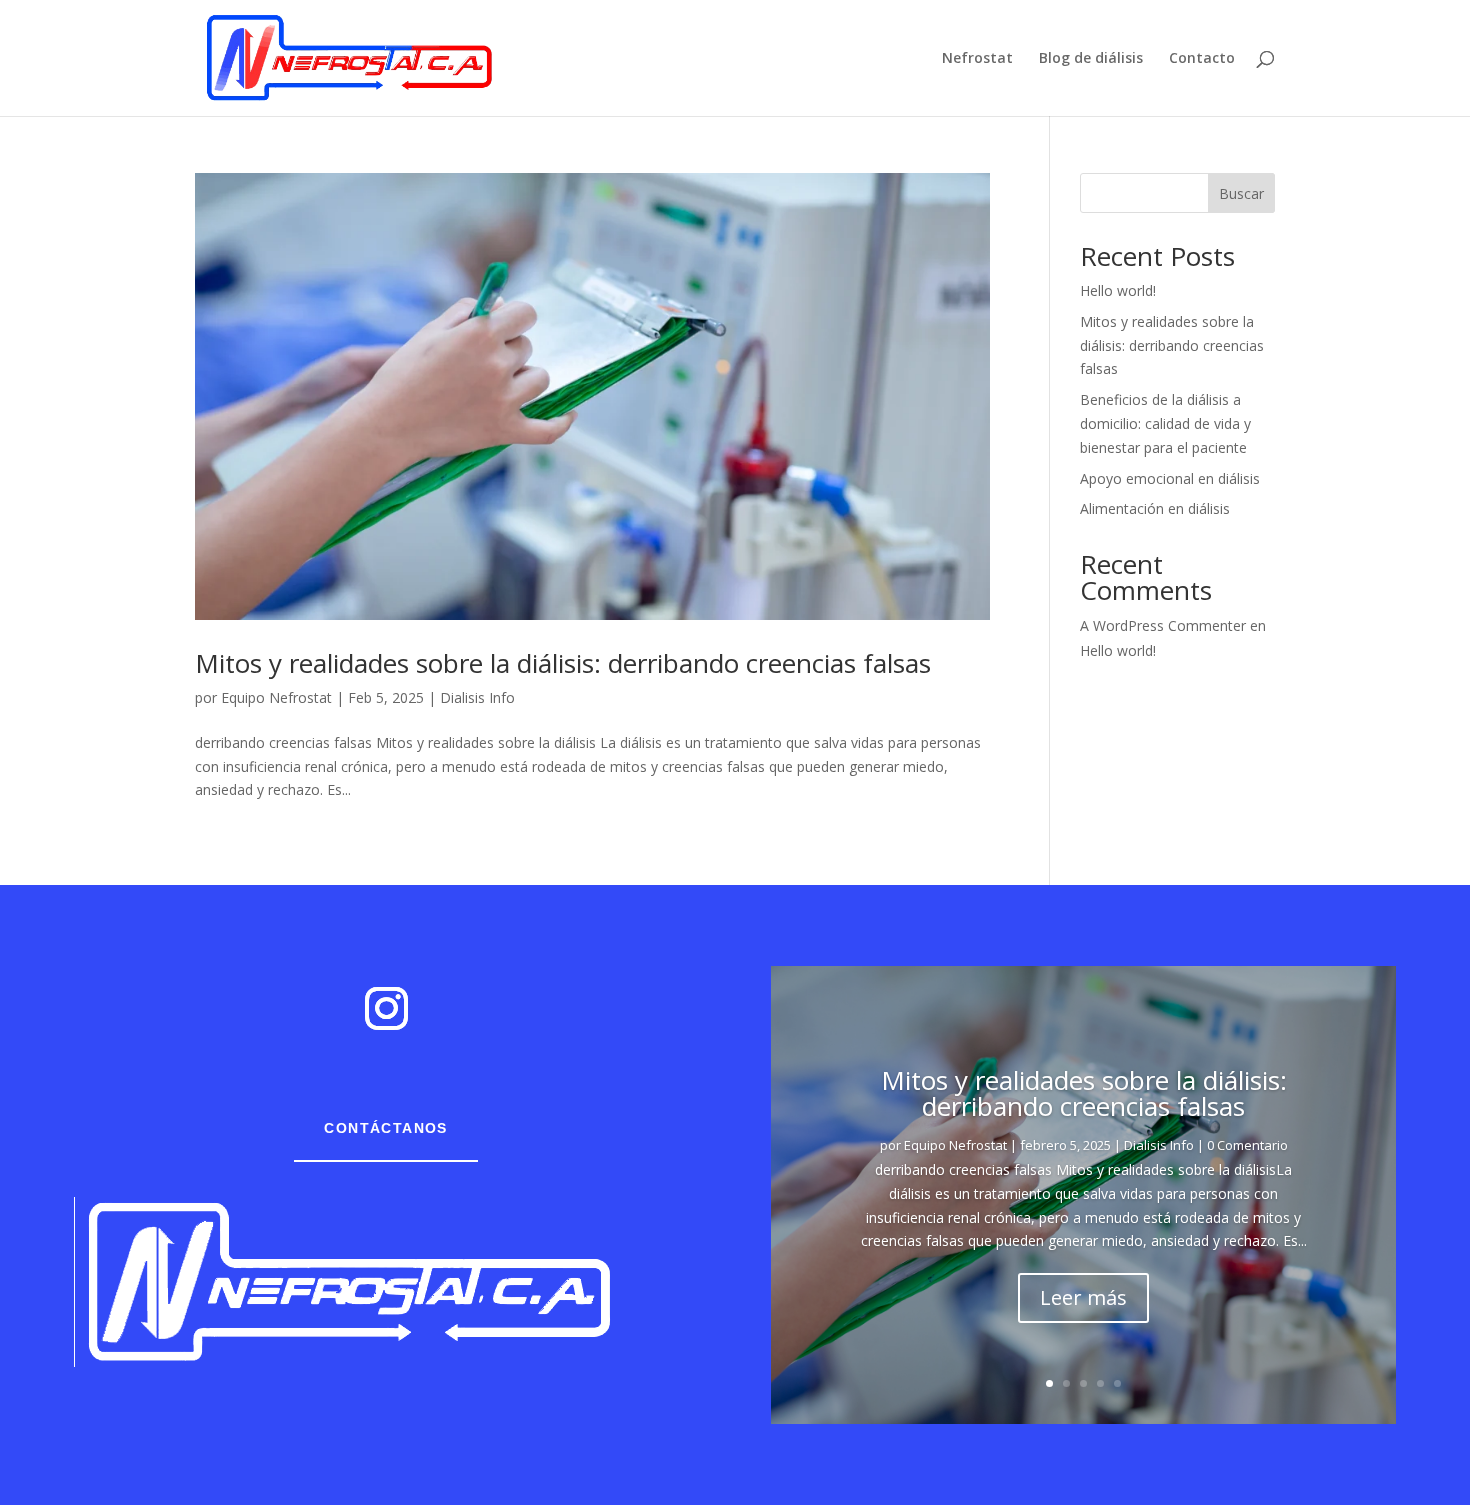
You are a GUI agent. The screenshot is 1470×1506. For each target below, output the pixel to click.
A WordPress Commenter (1163, 625)
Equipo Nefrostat (276, 697)
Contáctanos (385, 1128)
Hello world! (1118, 290)
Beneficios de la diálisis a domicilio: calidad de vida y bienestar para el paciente (1165, 423)
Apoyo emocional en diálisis (1170, 478)
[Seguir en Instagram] (386, 1009)
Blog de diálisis (1091, 59)
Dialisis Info (477, 697)
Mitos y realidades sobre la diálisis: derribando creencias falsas (563, 663)
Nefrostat (977, 59)
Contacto (1202, 59)
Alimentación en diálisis (1155, 508)
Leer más (1083, 1297)
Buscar (1241, 193)
